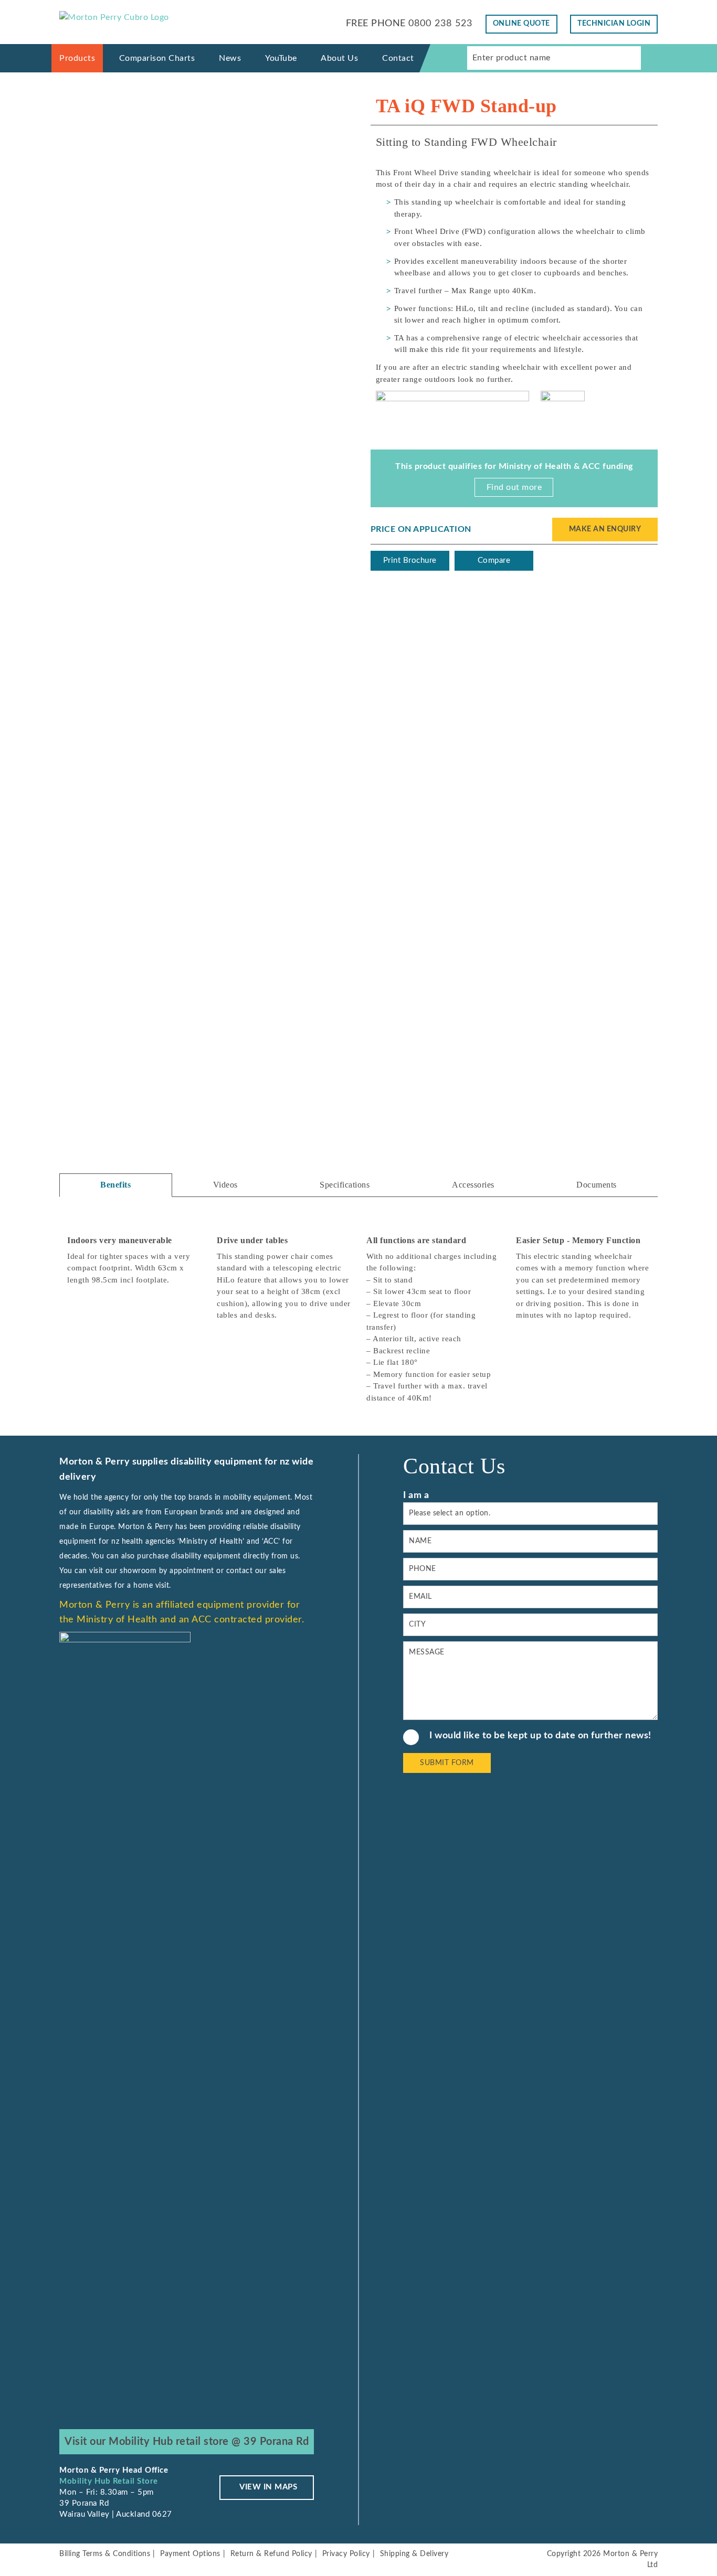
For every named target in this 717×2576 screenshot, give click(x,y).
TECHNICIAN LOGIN (614, 24)
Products (77, 58)
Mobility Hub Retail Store (109, 2481)
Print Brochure (410, 560)
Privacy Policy (346, 2554)
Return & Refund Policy (271, 2554)
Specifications (345, 1185)
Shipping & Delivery (414, 2554)
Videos (225, 1185)
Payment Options (190, 2554)
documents (597, 1185)
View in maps (268, 2487)
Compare (494, 560)
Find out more (514, 487)
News (230, 58)
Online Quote (521, 24)
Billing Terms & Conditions (105, 2554)
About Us (339, 58)
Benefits (115, 1185)
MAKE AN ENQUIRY (605, 529)
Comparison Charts (157, 58)
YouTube (281, 58)
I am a (416, 1495)
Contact (398, 58)
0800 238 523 (440, 24)
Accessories (473, 1185)
